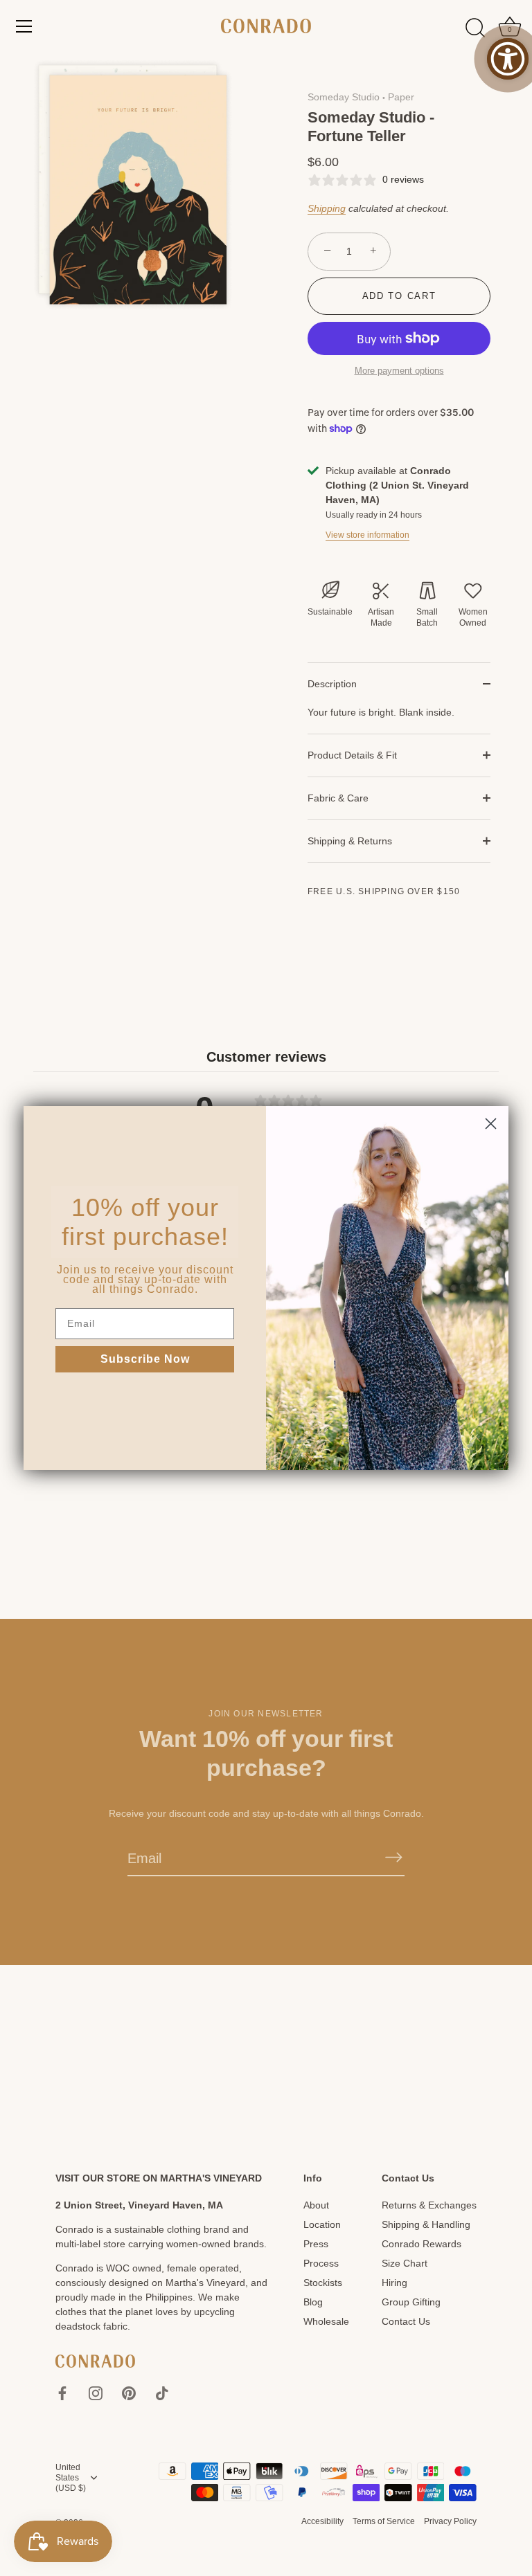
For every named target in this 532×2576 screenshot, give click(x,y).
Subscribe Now (145, 1359)
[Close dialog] (491, 1124)
